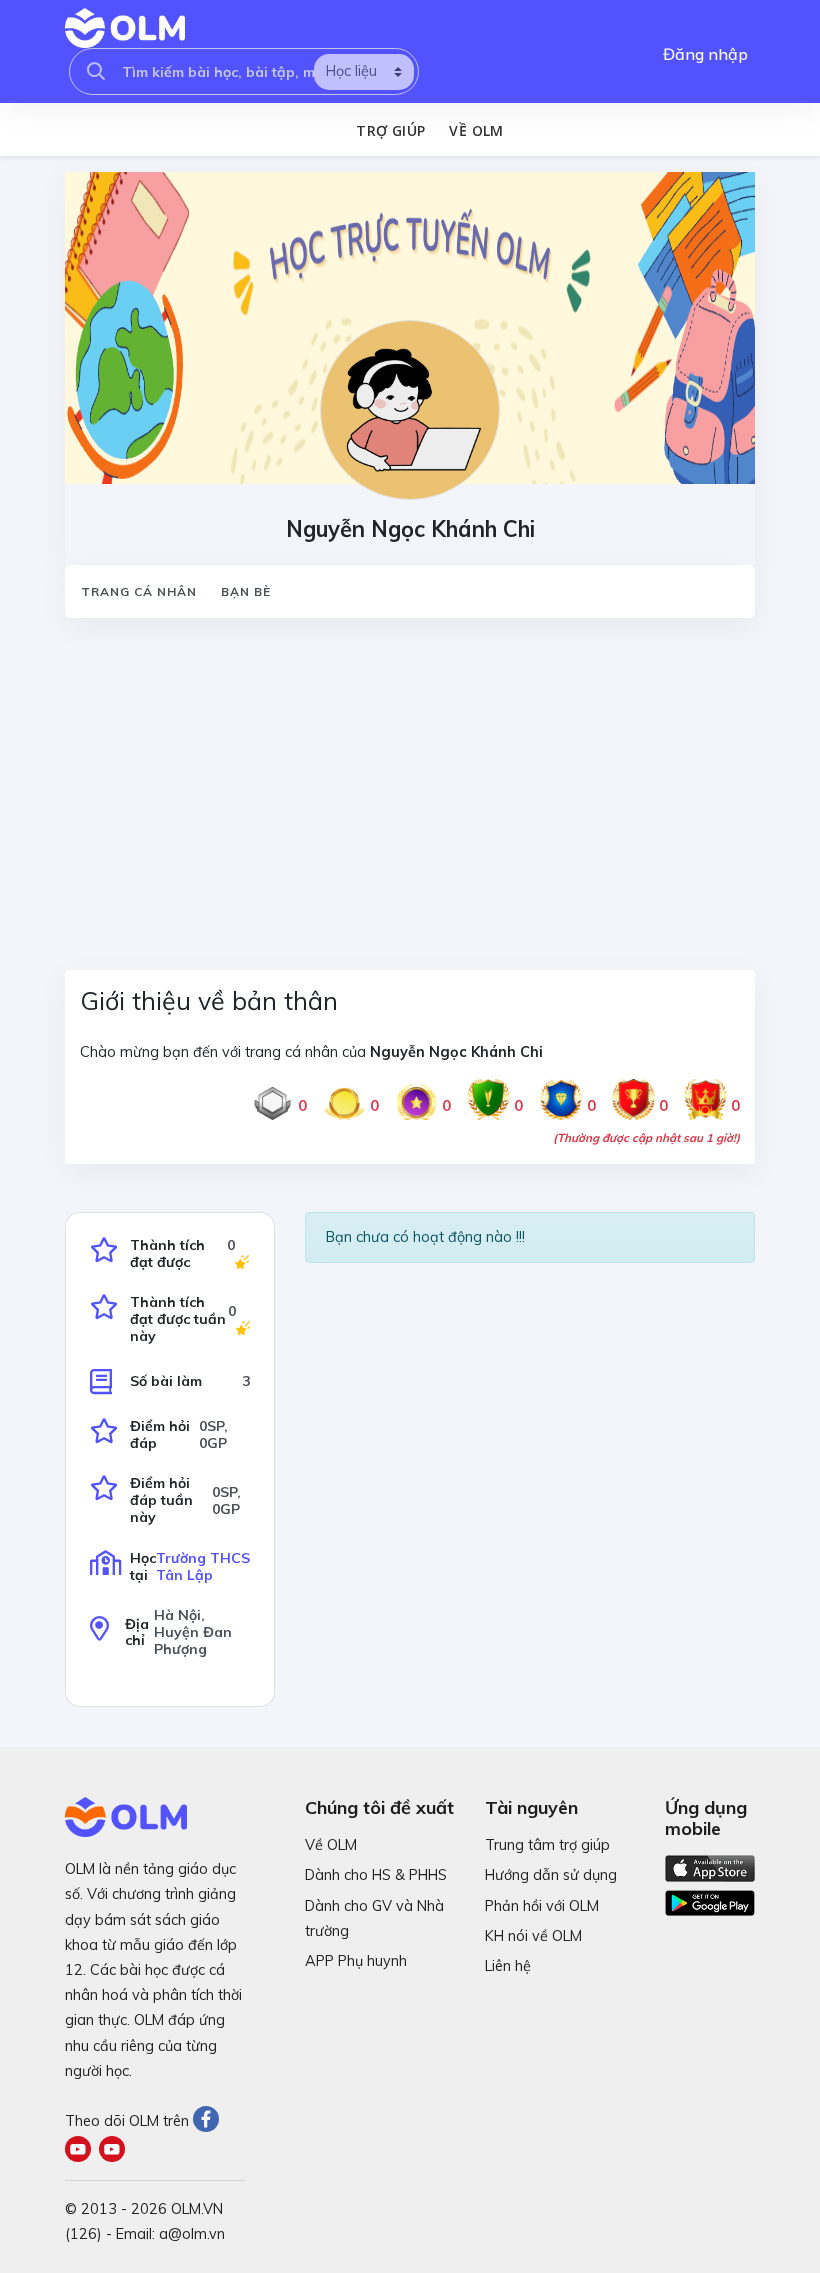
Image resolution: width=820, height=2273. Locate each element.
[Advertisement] (410, 782)
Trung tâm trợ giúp (547, 1845)
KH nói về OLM (533, 1936)
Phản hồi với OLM (542, 1906)
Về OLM (476, 130)
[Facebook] (208, 2121)
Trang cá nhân (139, 591)
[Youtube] (82, 2151)
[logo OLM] (125, 28)
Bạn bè (246, 591)
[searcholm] (96, 71)
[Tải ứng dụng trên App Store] (710, 1867)
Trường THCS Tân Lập (203, 1566)
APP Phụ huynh (356, 1961)
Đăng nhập (705, 54)
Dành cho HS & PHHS (376, 1875)
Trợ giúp (390, 130)
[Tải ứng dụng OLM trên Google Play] (710, 1898)
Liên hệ (508, 1966)
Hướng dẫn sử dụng (551, 1875)
